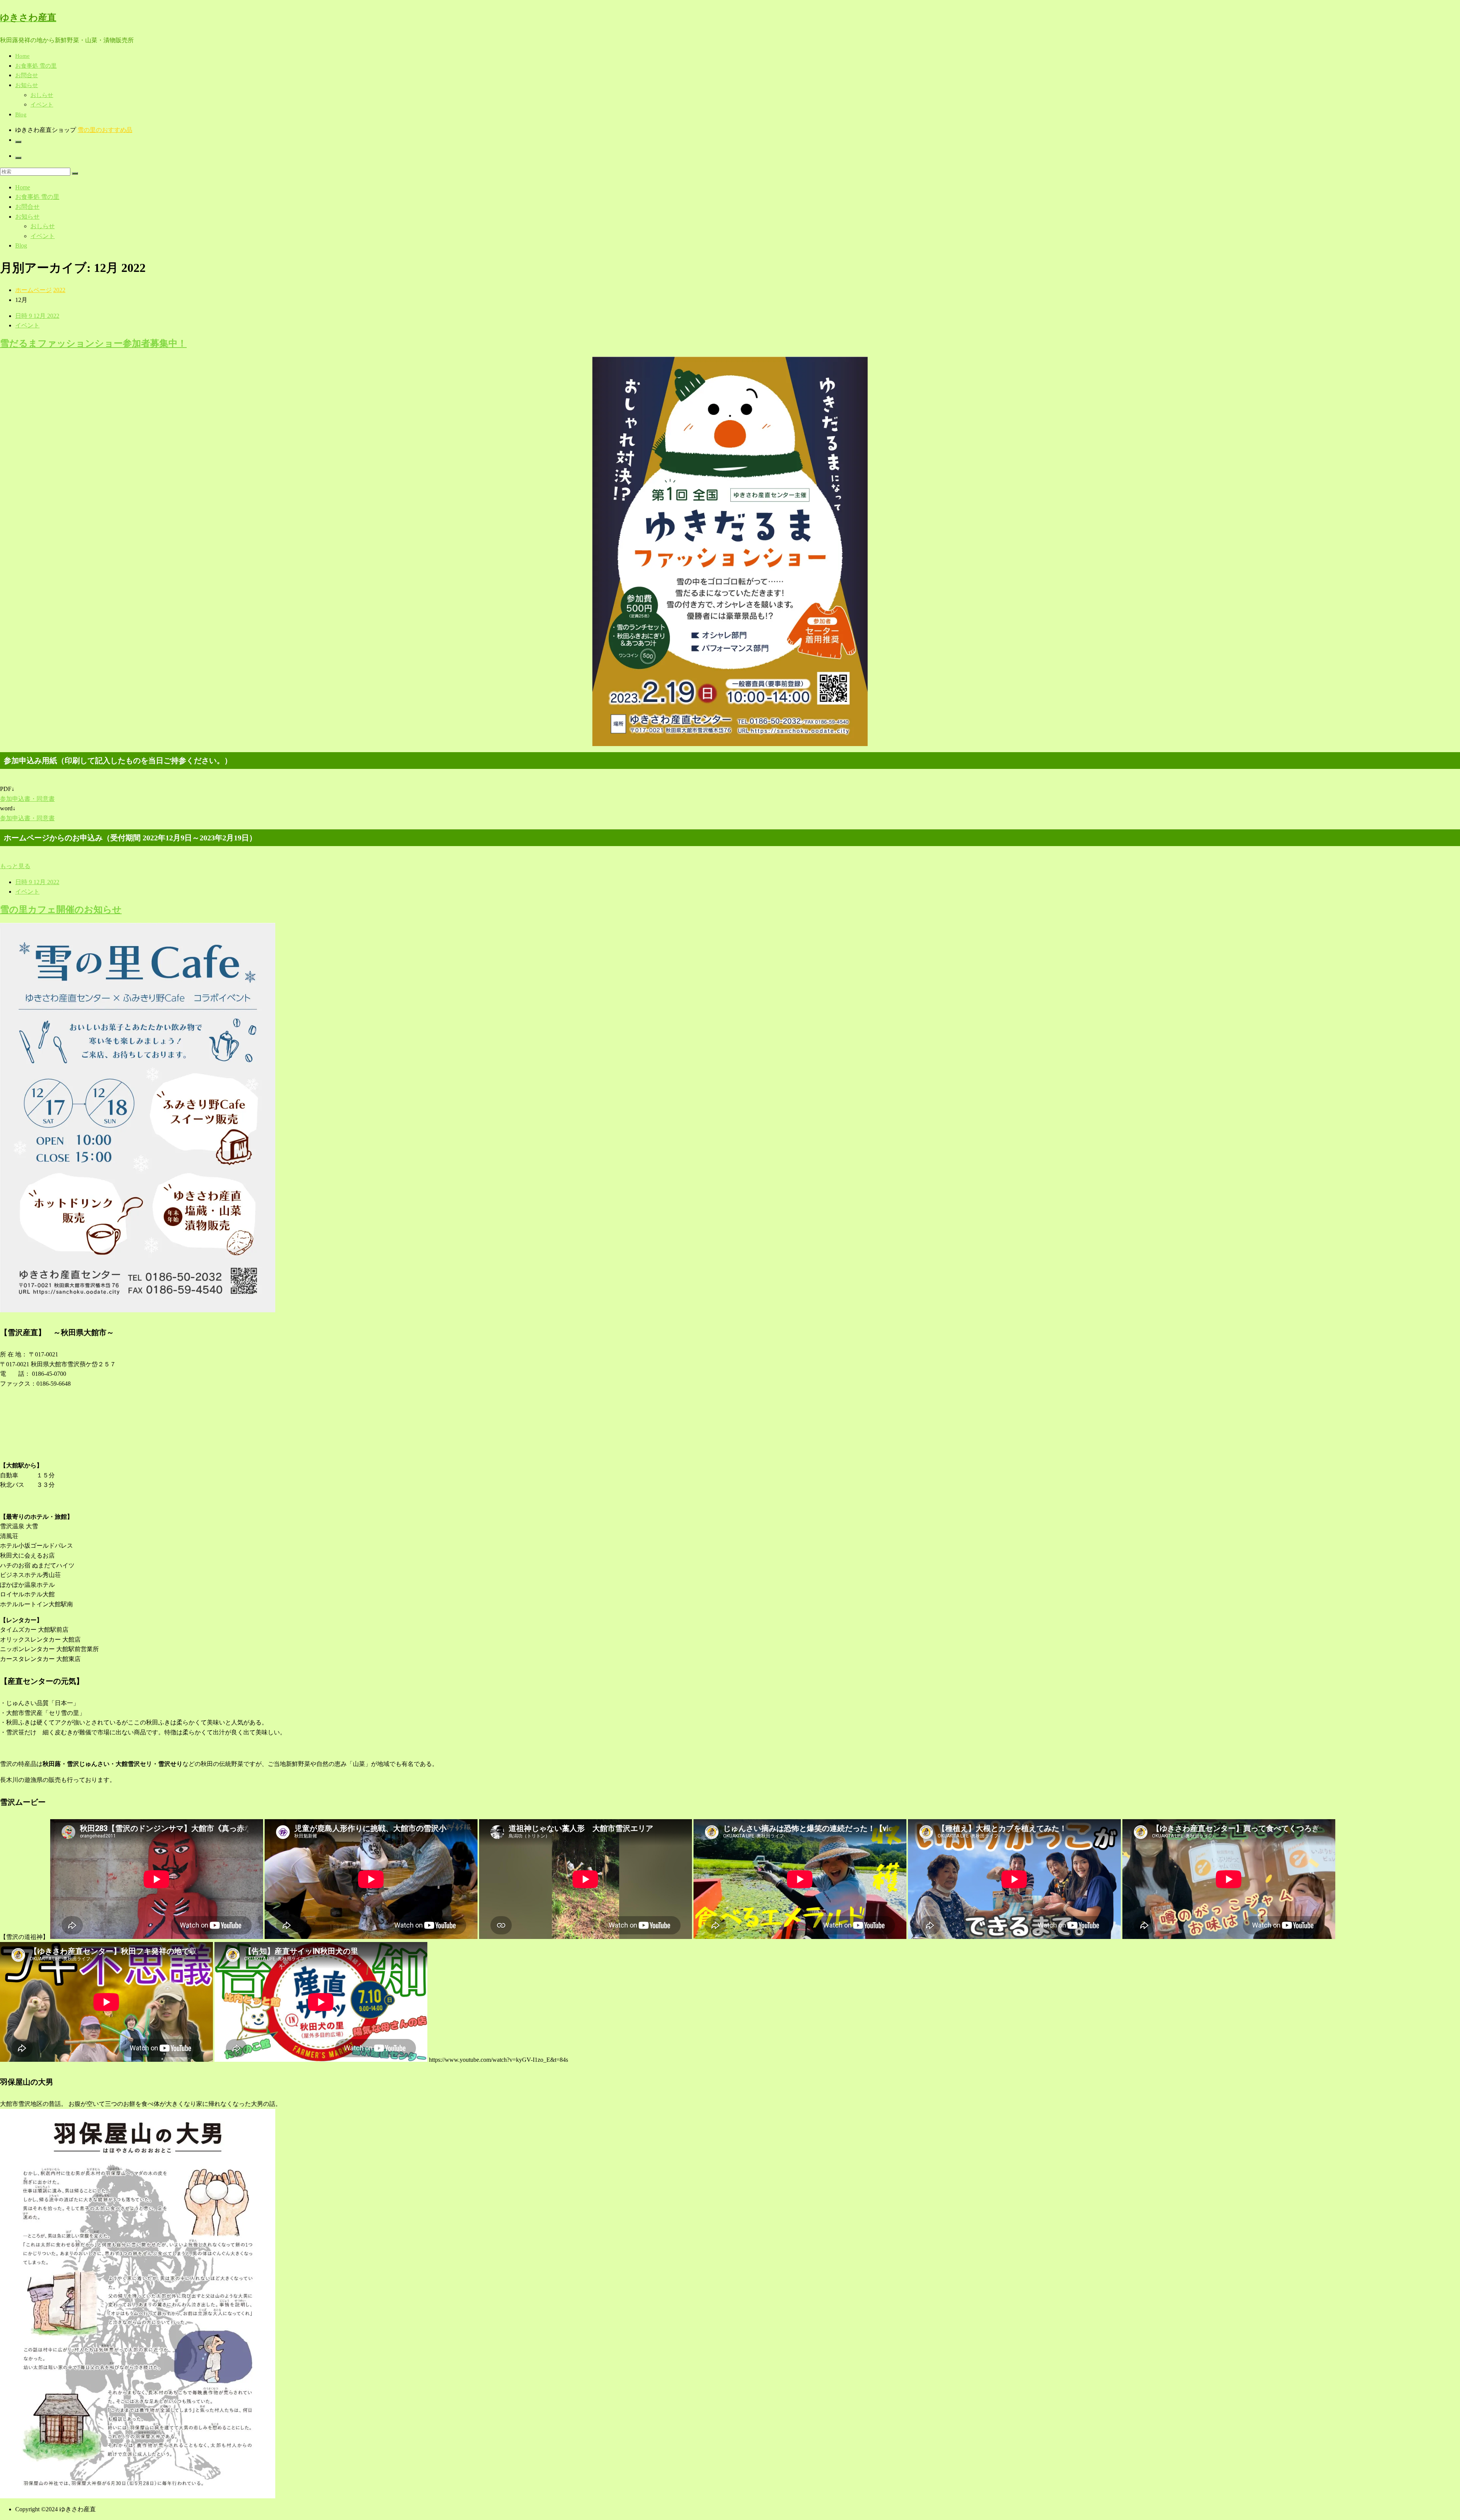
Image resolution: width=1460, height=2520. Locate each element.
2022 (59, 290)
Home (22, 56)
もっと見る (15, 866)
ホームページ (33, 290)
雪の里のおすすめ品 (105, 130)
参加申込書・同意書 (27, 799)
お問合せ (27, 75)
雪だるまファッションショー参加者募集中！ (93, 343)
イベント (42, 105)
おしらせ (42, 95)
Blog (21, 114)
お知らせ (27, 85)
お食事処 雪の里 (36, 66)
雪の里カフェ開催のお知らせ (61, 910)
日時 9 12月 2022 (37, 316)
